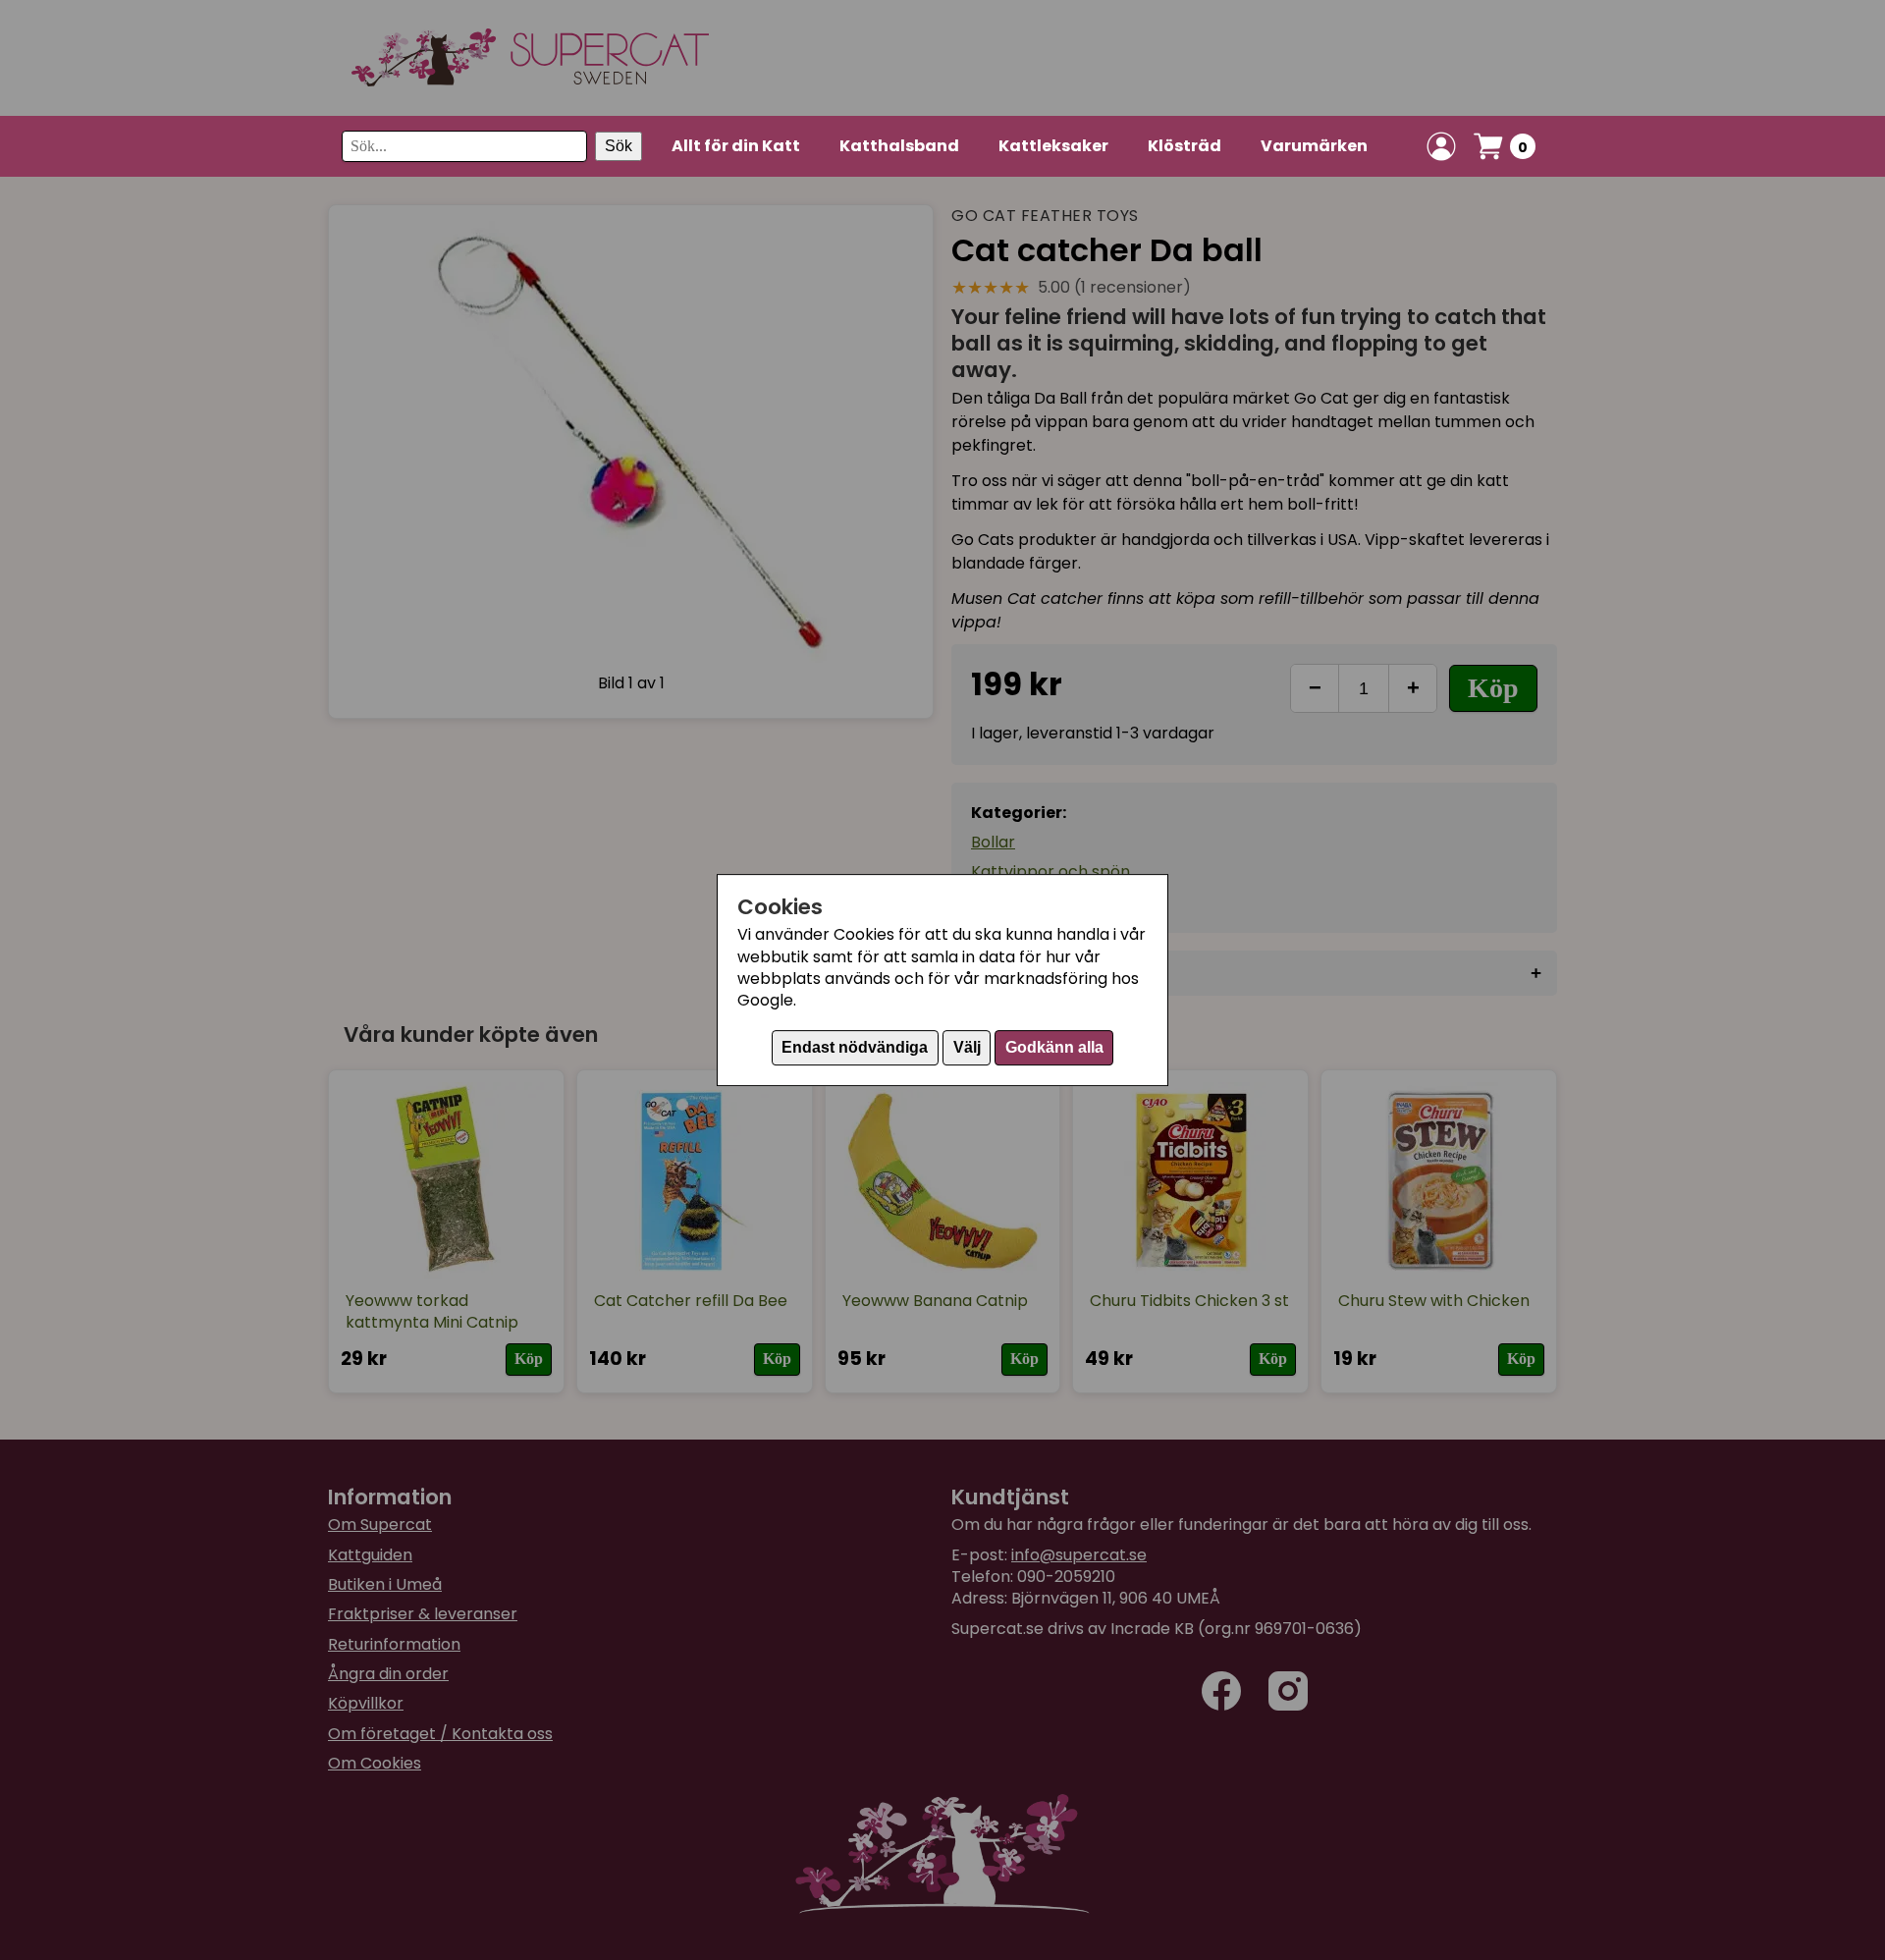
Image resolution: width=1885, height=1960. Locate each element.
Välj (967, 1047)
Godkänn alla (1054, 1047)
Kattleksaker (1053, 146)
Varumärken (1314, 146)
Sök (619, 146)
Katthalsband (899, 146)
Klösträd (1185, 146)
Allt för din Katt (736, 146)
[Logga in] (1441, 146)
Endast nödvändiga (855, 1047)
